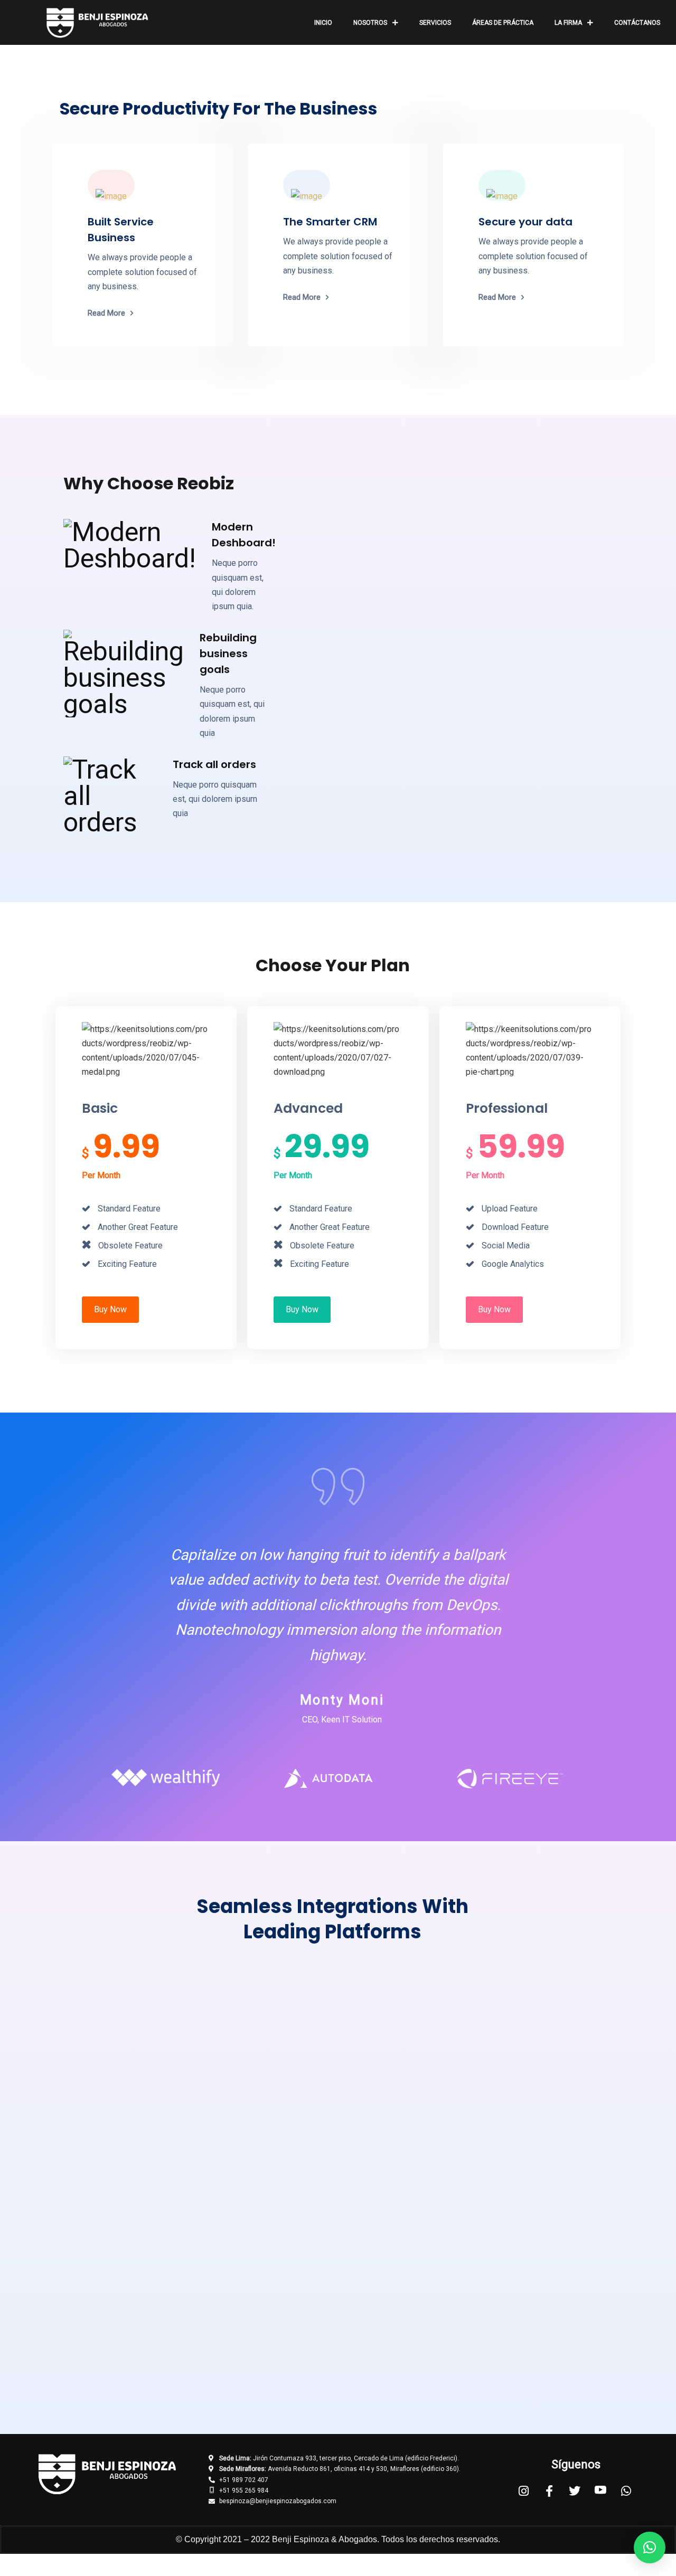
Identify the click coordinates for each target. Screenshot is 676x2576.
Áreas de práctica (503, 23)
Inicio (323, 23)
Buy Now (110, 1309)
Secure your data (525, 222)
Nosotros (370, 23)
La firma (568, 23)
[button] (650, 2547)
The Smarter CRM (330, 222)
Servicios (435, 23)
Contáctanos (637, 23)
